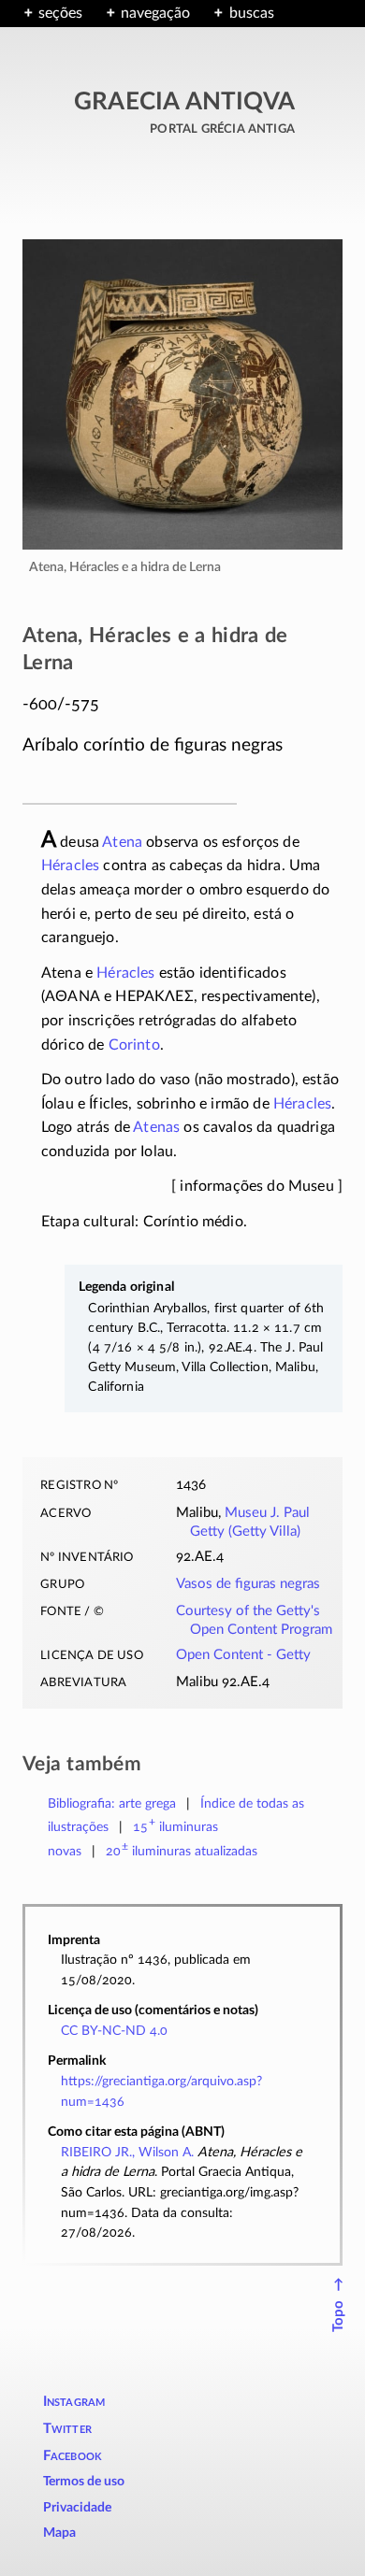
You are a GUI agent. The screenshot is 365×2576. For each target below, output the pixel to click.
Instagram (74, 2402)
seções (60, 13)
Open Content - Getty (243, 1655)
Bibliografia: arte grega (112, 1803)
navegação (155, 13)
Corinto (134, 1045)
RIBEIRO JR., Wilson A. (127, 2152)
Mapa (59, 2533)
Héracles (70, 866)
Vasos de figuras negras (248, 1584)
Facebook (73, 2456)
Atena (122, 842)
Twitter (67, 2429)
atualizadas (182, 1851)
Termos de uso (84, 2482)
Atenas (156, 1127)
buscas (251, 13)
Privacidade (77, 2508)
